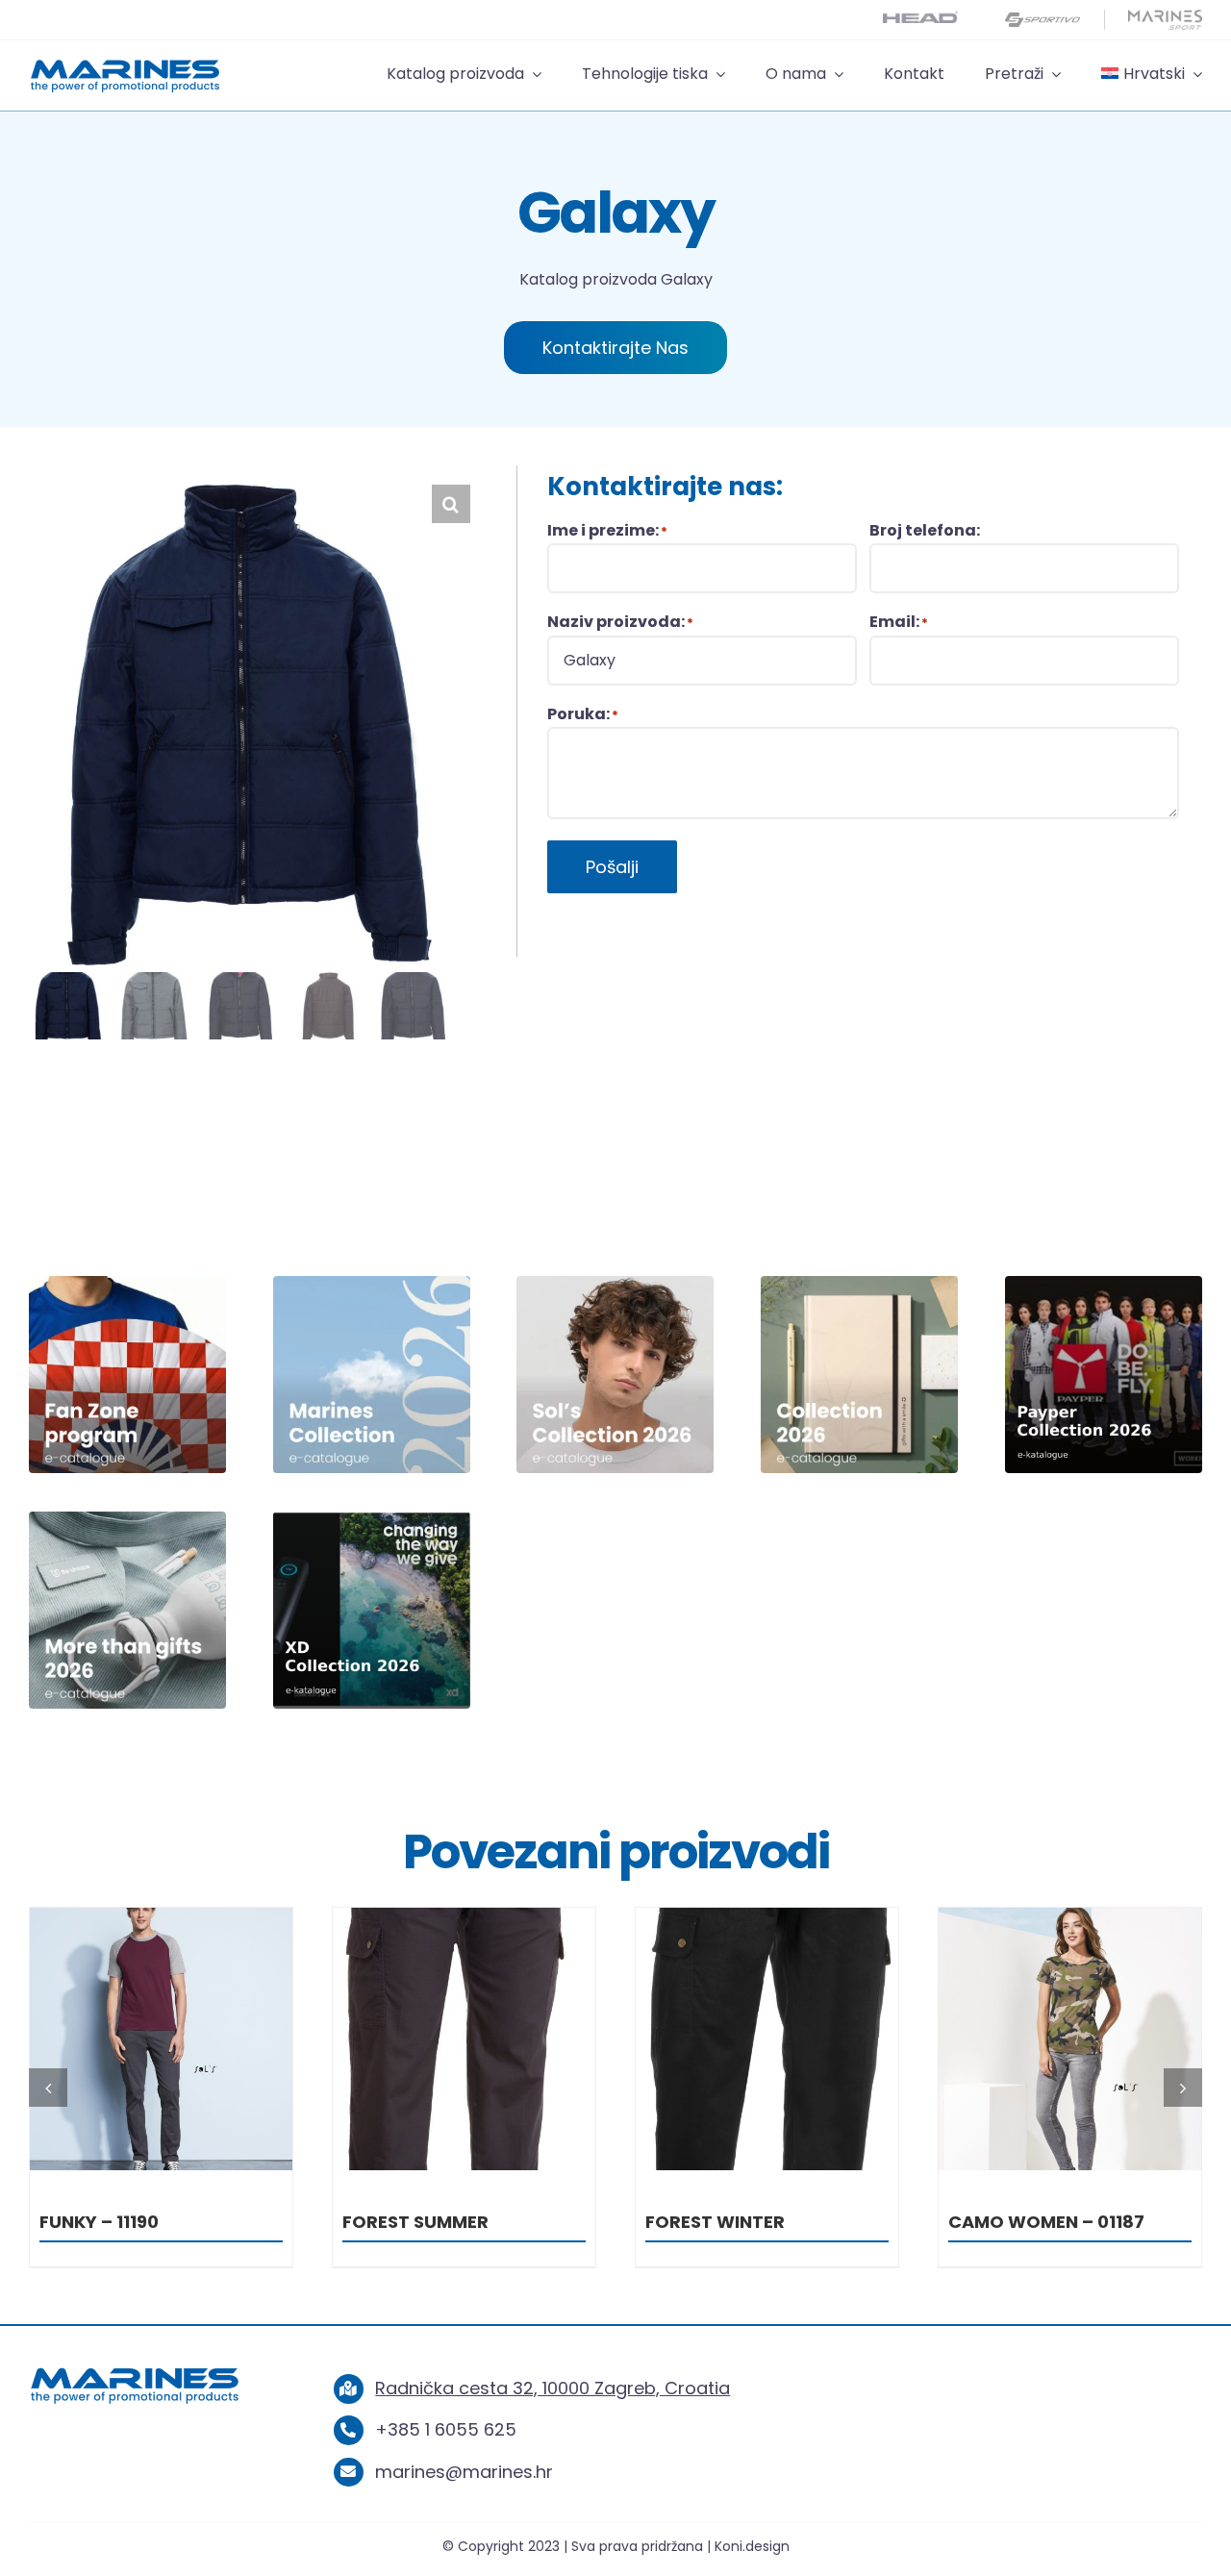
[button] (451, 504)
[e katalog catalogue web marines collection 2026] (372, 1284)
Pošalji (612, 867)
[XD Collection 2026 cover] (372, 1520)
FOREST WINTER (412, 2222)
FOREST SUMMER (113, 2222)
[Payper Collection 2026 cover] (1104, 1284)
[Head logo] (920, 19)
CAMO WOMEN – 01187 (743, 2222)
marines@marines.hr (464, 2472)
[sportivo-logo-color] (1043, 18)
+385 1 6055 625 (446, 2429)
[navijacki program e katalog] (127, 1284)
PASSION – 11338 (1019, 2222)
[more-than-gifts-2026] (127, 1520)
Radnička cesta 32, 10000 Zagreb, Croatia (553, 2388)
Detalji (161, 2043)
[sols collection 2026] (615, 1284)
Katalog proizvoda (588, 279)
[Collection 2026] (859, 1284)
